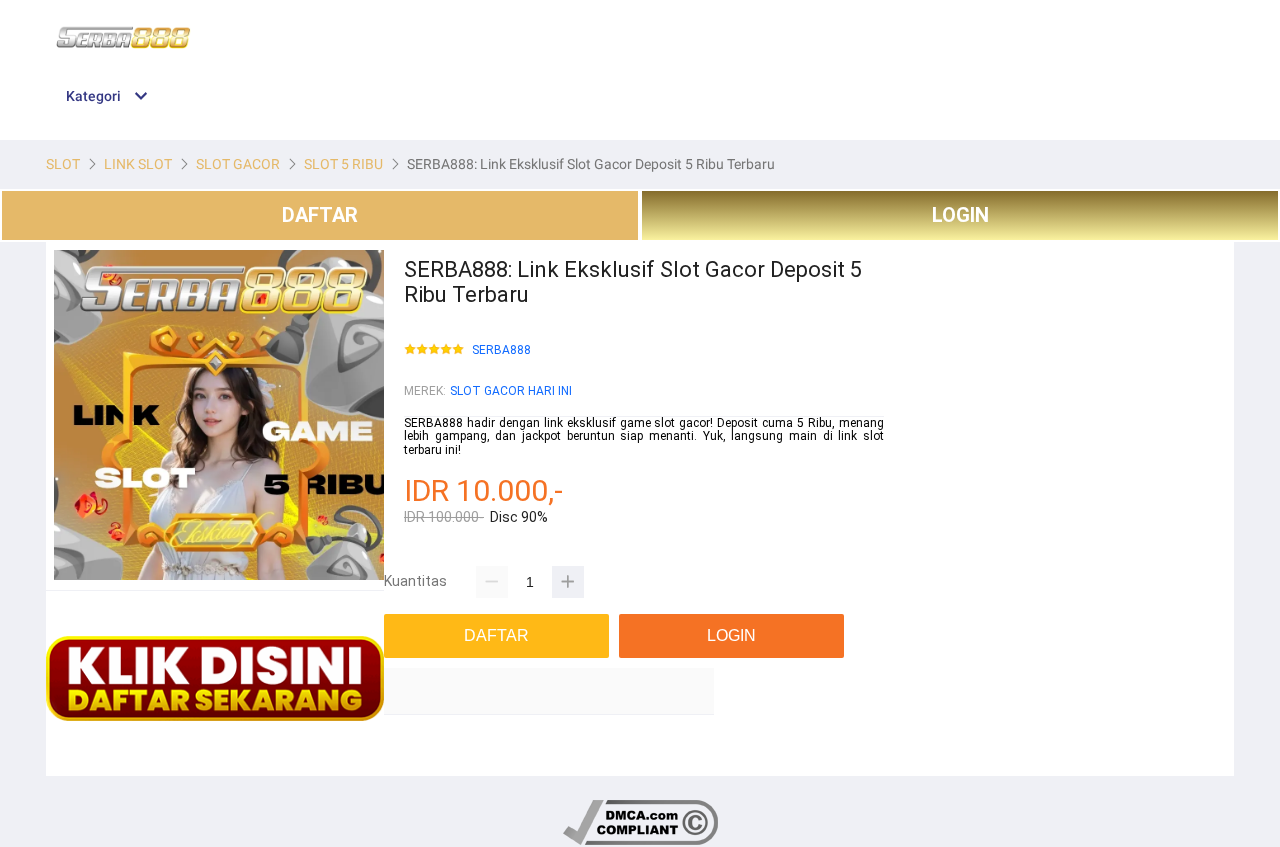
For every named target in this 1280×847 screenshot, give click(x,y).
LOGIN (960, 215)
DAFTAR (320, 215)
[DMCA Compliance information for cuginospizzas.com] (640, 841)
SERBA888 (501, 350)
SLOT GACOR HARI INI (511, 391)
